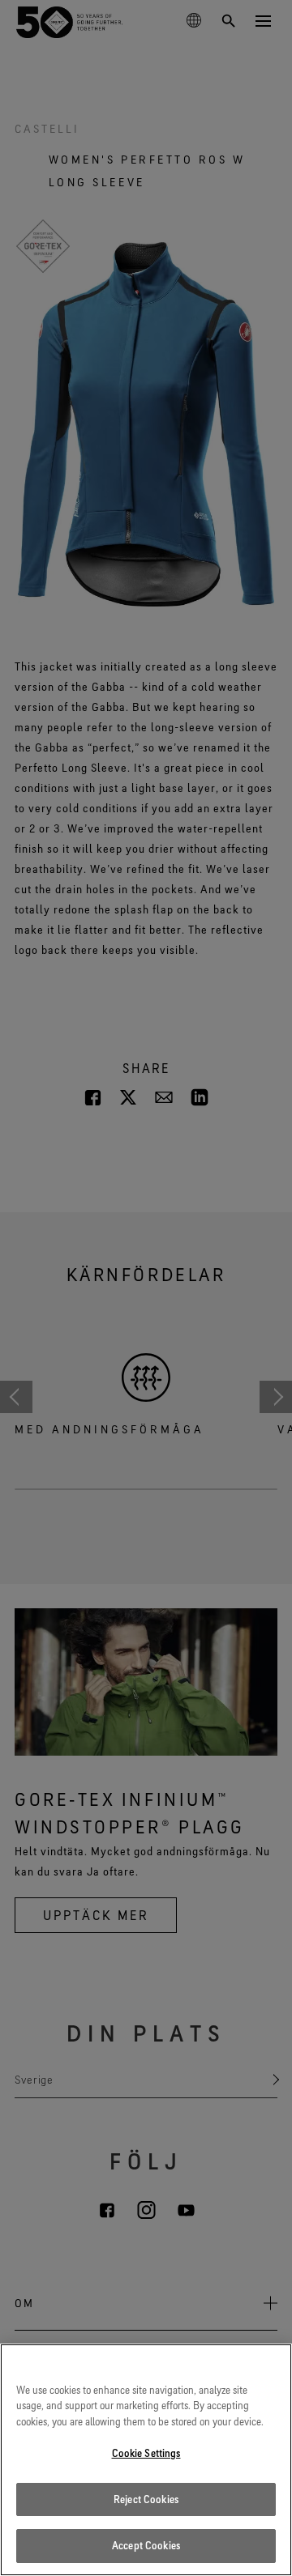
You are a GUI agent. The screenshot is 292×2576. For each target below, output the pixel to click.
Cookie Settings (146, 2453)
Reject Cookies (146, 2499)
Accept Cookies (146, 2545)
